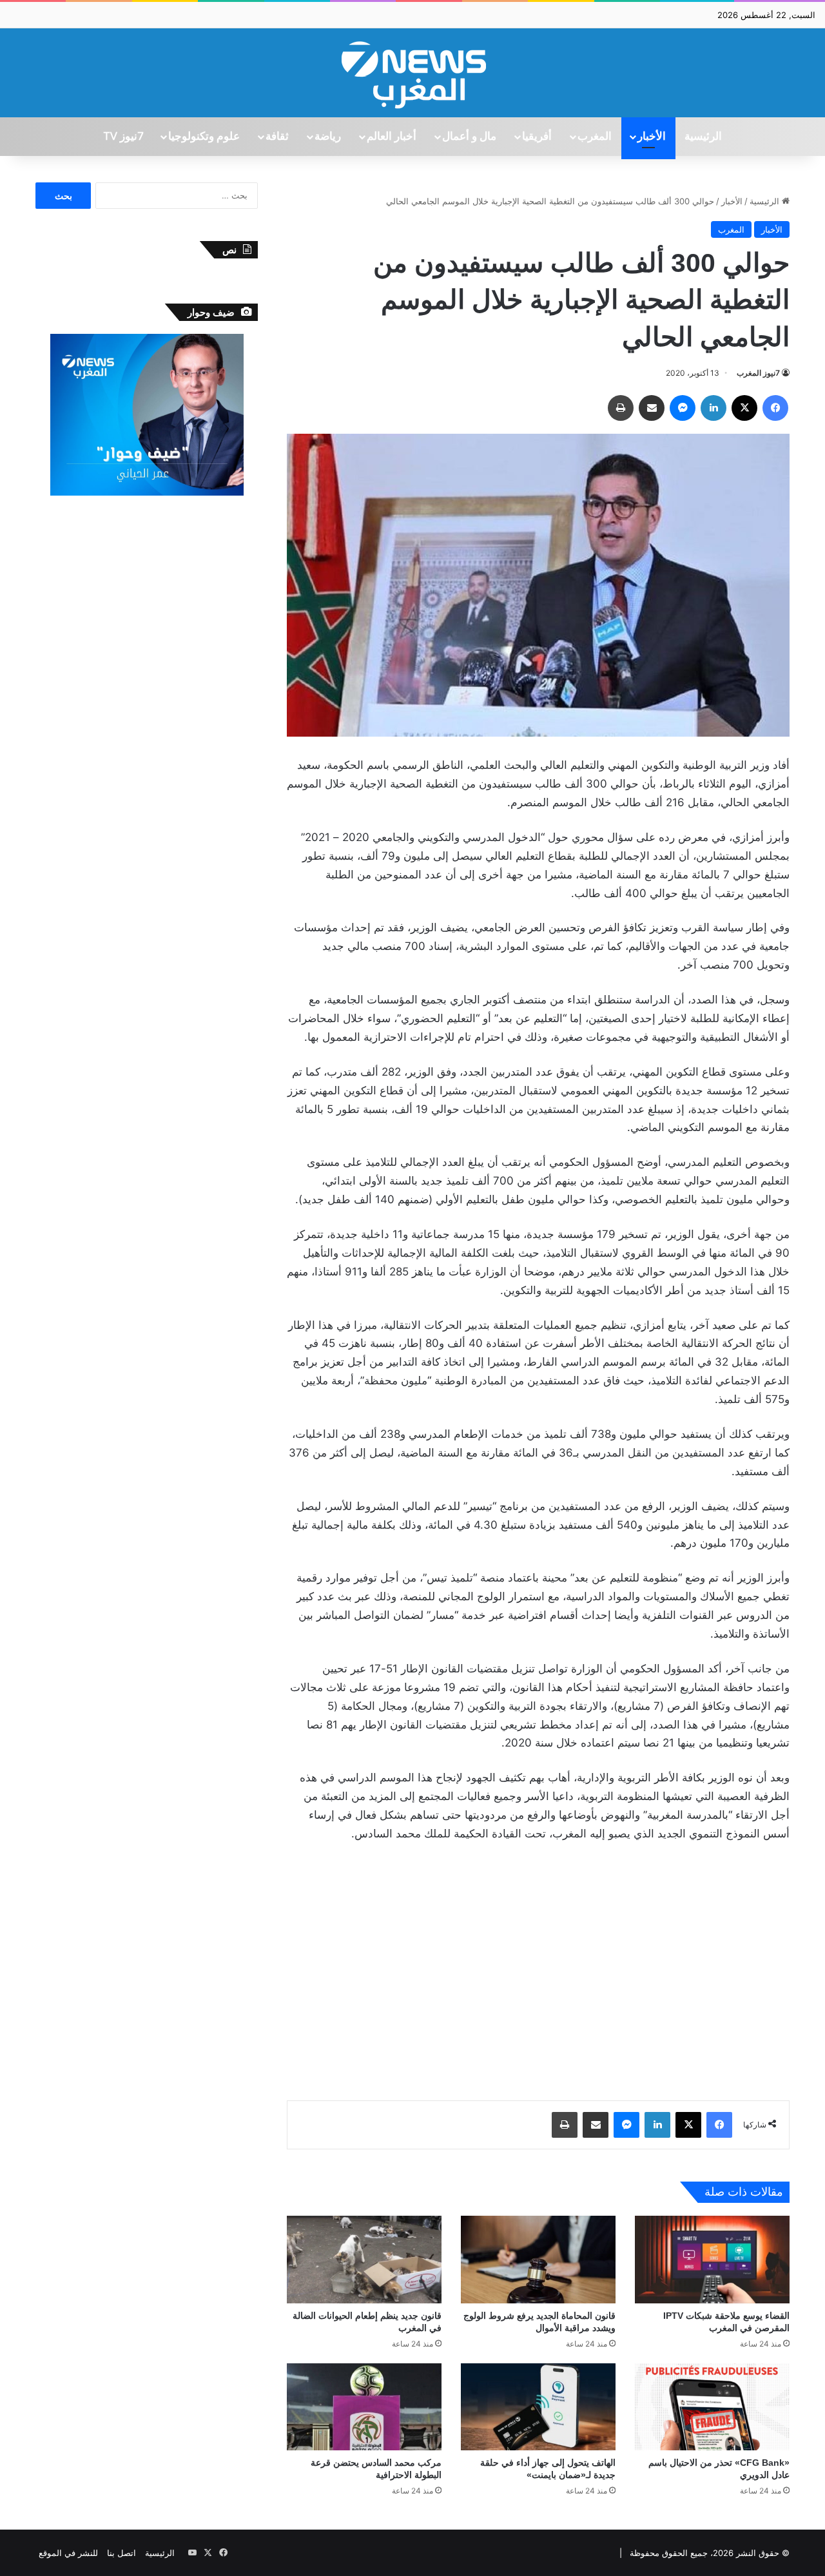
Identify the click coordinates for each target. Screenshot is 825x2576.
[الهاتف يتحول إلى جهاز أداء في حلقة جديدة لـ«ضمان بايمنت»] (538, 2407)
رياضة (328, 137)
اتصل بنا (121, 2553)
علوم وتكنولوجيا (204, 137)
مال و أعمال (469, 137)
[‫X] (744, 408)
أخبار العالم (392, 137)
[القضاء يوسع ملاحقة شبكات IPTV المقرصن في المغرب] (712, 2259)
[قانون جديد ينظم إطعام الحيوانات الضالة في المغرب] (364, 2259)
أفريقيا (537, 137)
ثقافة (277, 137)
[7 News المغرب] (412, 73)
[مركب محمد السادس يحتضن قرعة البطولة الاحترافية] (364, 2407)
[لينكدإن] (713, 408)
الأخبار (652, 137)
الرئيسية (703, 137)
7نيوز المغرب (758, 373)
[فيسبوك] (775, 408)
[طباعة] (621, 408)
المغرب (595, 137)
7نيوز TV (123, 137)
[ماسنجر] (683, 408)
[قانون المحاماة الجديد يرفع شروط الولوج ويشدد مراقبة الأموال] (538, 2259)
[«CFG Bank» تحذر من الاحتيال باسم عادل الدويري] (712, 2407)
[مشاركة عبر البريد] (652, 408)
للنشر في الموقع (68, 2553)
